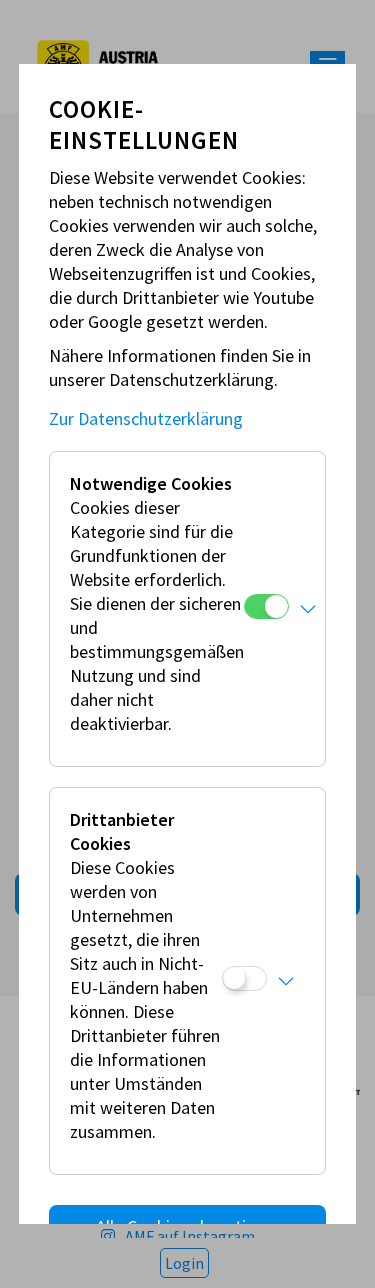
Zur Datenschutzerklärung (146, 418)
